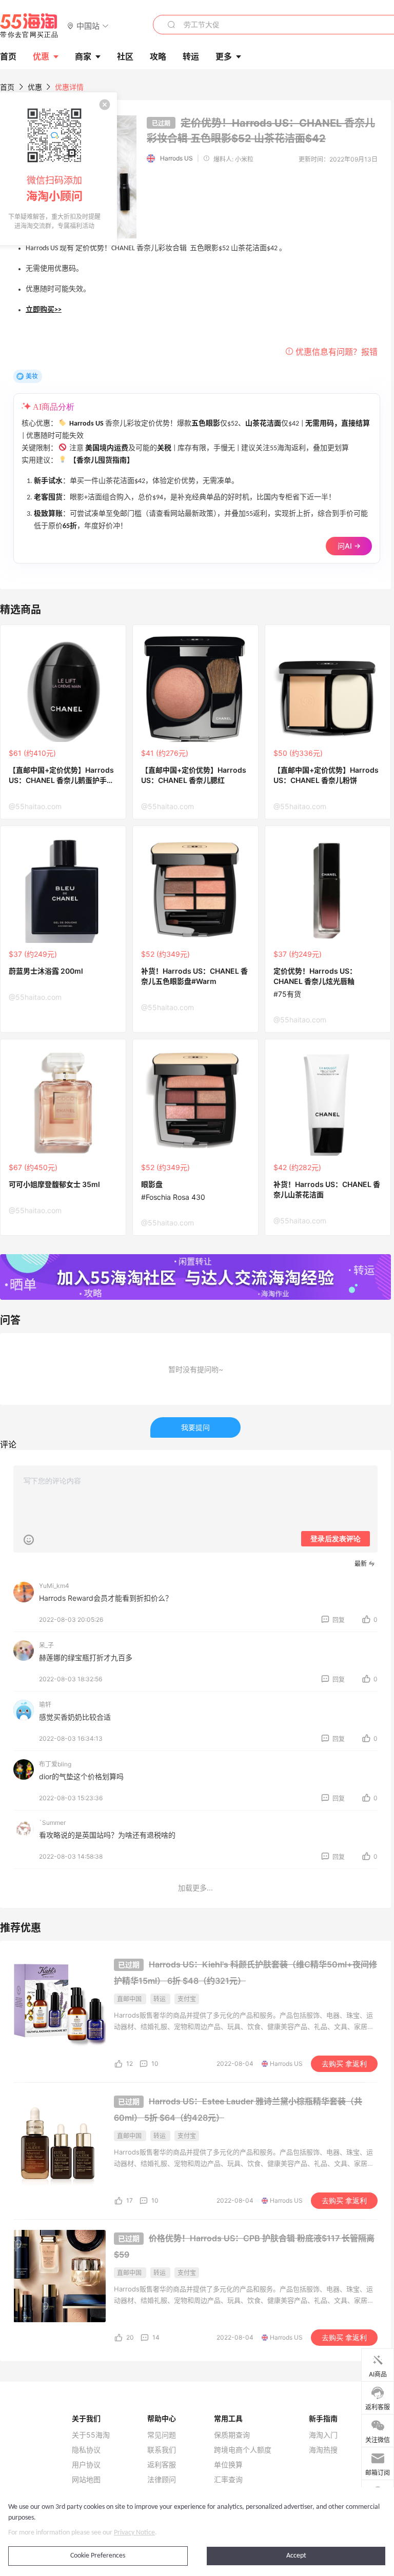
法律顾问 (162, 2480)
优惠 (41, 56)
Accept (296, 2556)
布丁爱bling (55, 1764)
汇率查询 (228, 2480)
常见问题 (162, 2435)
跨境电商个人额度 (243, 2450)
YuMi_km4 (54, 1586)
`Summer (52, 1823)
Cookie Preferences (98, 2556)
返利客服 (162, 2465)
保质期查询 (232, 2435)
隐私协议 (86, 2450)
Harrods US (176, 158)
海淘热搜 (323, 2450)
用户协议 (86, 2465)
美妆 (32, 376)
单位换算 (228, 2465)
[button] (88, 25)
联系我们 (162, 2450)
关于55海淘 (91, 2435)
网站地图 (86, 2480)
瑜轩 (45, 1705)
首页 (7, 87)
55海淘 (29, 26)
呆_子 (46, 1645)
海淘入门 (323, 2435)
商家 (83, 56)
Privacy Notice (134, 2533)
